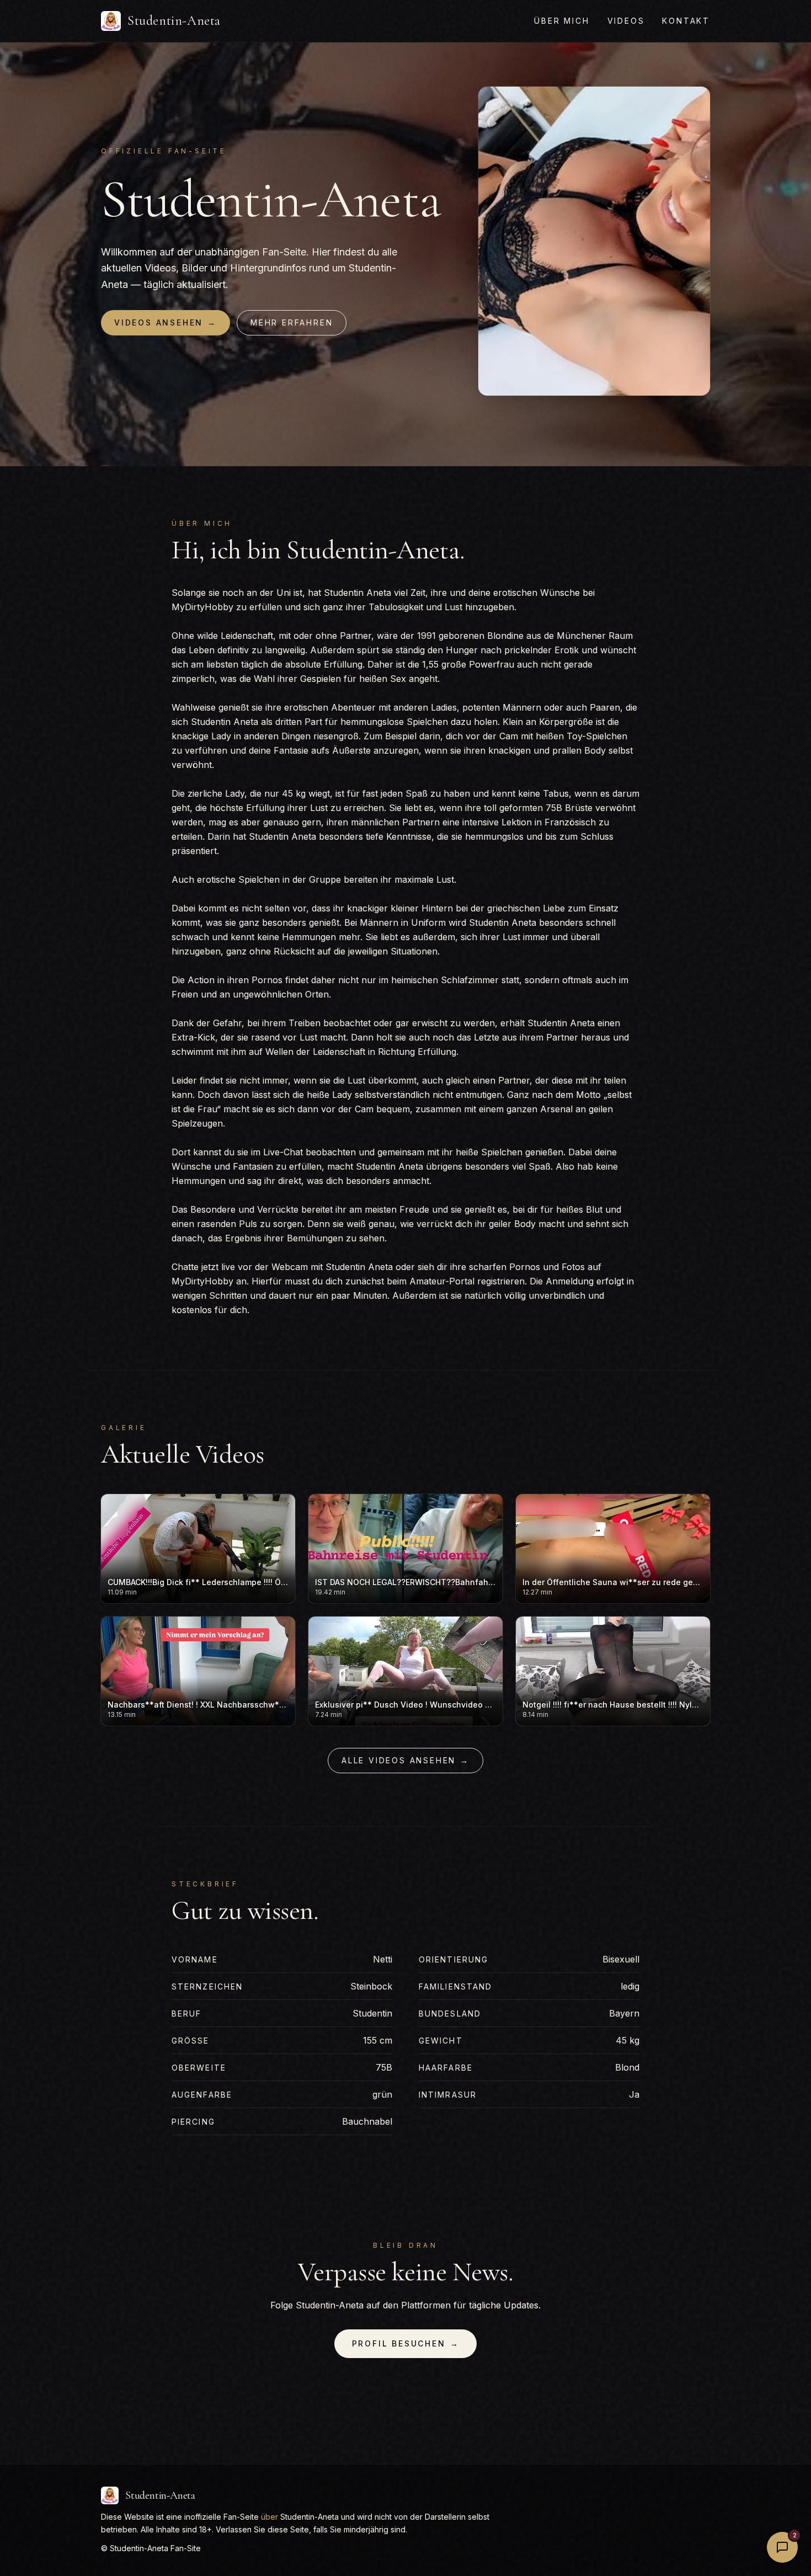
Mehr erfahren (292, 322)
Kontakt (686, 21)
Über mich (562, 21)
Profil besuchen (406, 2343)
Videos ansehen (166, 322)
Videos (626, 21)
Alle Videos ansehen (405, 1760)
